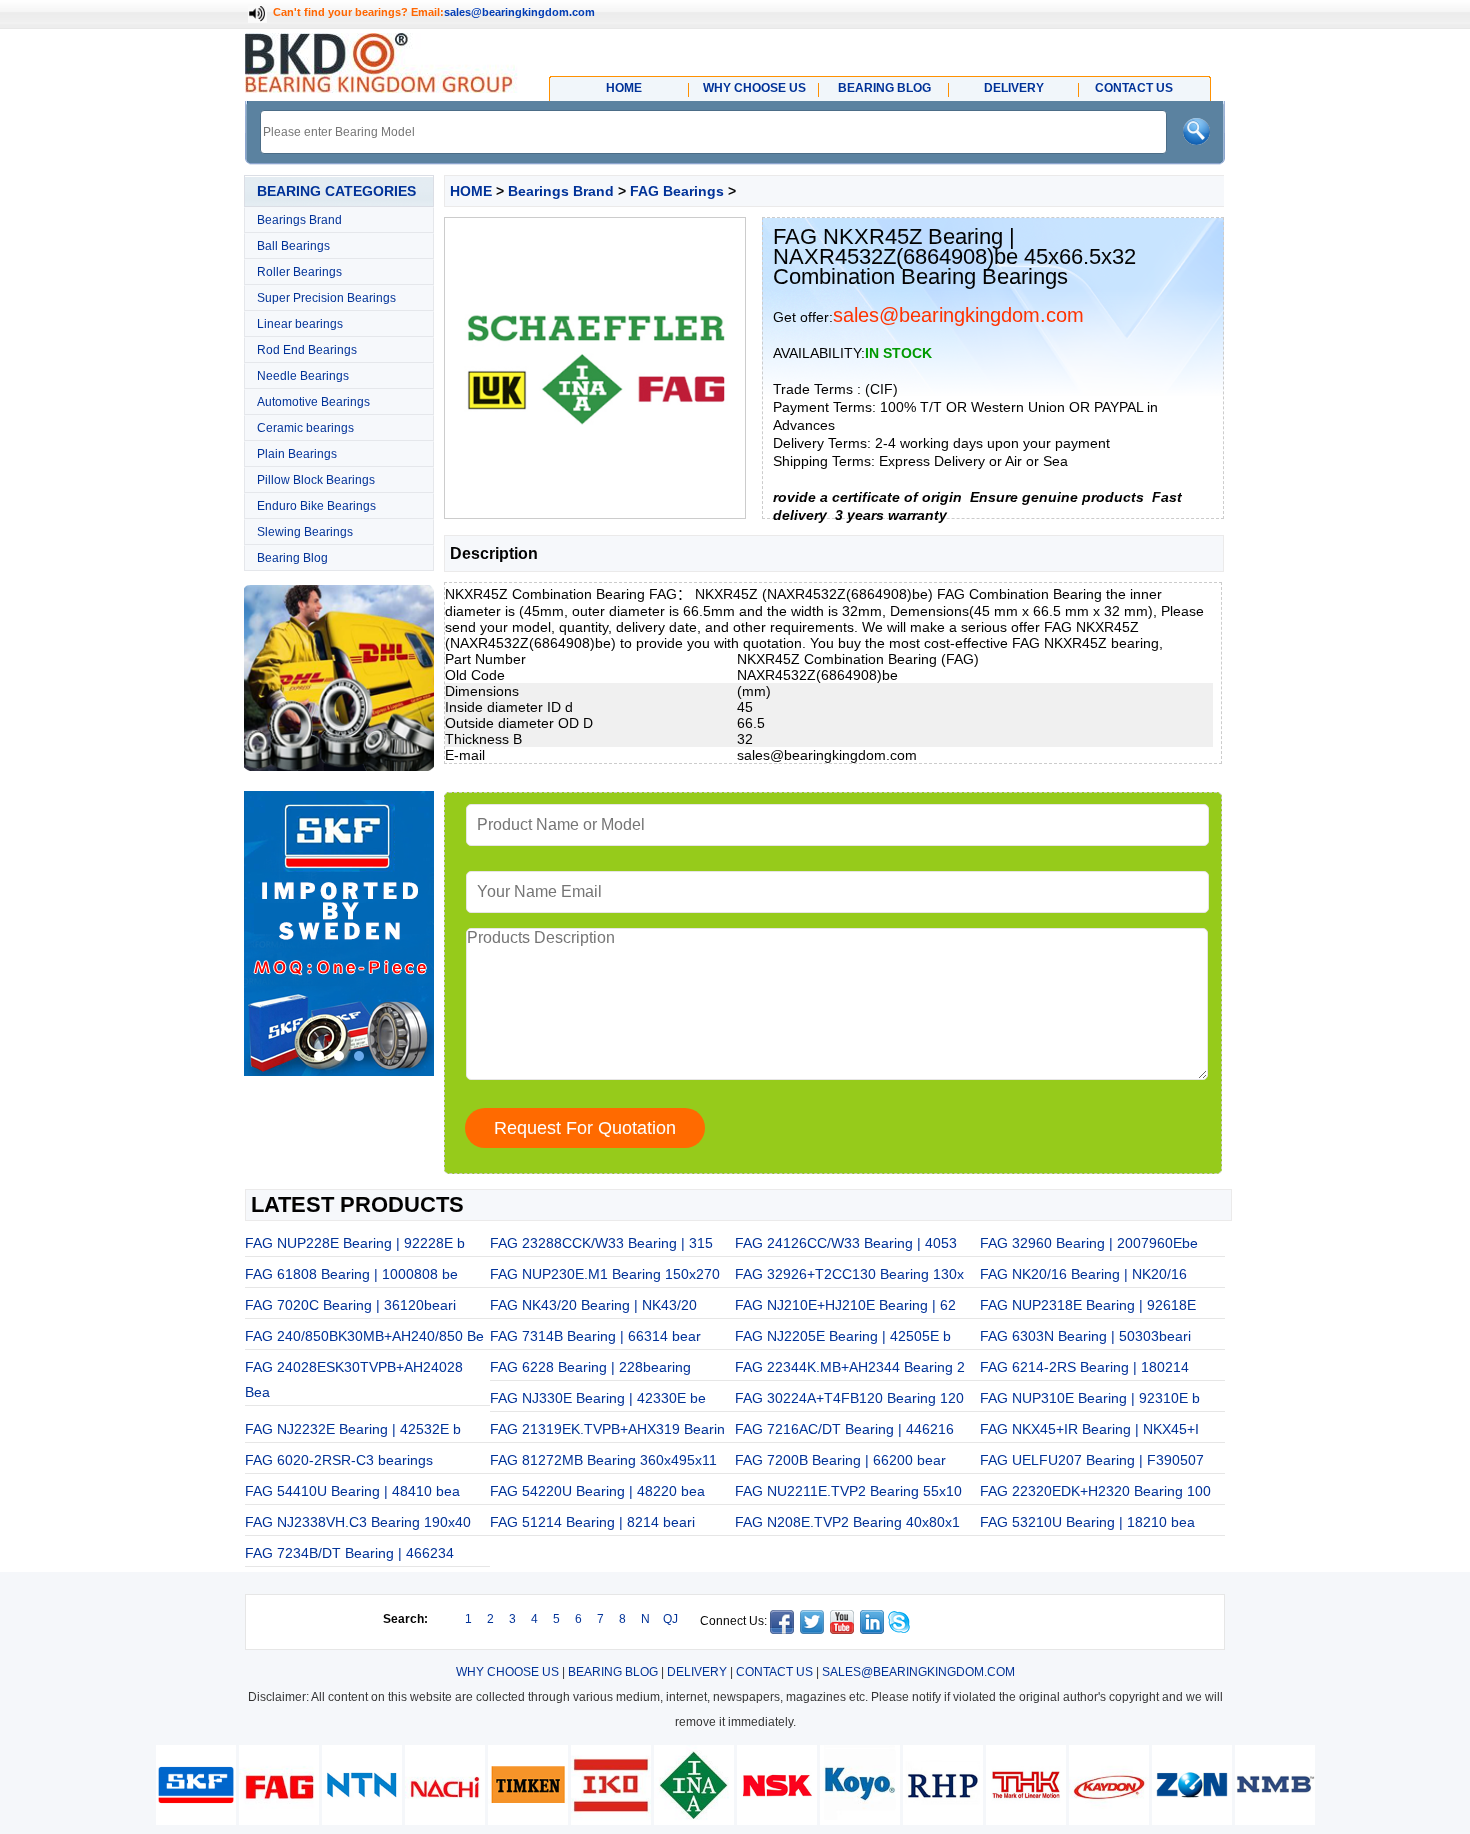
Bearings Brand (299, 220)
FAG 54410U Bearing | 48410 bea (352, 1491)
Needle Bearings (303, 376)
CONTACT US (774, 1672)
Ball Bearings (293, 246)
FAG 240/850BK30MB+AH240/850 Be (364, 1336)
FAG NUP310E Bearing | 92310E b (1090, 1398)
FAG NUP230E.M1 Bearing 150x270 (605, 1274)
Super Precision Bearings (326, 298)
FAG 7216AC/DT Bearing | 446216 (844, 1429)
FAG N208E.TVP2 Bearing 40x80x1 (847, 1522)
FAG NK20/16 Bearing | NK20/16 (1083, 1274)
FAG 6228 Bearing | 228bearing (590, 1367)
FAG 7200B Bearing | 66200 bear (840, 1460)
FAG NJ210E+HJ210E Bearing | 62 (845, 1305)
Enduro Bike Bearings (316, 506)
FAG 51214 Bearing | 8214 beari (592, 1522)
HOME (471, 191)
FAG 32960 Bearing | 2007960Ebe (1089, 1243)
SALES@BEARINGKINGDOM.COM (918, 1672)
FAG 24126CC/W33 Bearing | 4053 (846, 1243)
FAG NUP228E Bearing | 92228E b (355, 1243)
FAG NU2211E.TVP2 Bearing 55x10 (848, 1491)
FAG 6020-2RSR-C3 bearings (339, 1460)
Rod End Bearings (307, 350)
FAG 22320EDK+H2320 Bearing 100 (1095, 1491)
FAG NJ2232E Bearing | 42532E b (353, 1429)
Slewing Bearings (305, 532)
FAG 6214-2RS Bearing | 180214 (1084, 1367)
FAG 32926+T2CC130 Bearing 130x (849, 1274)
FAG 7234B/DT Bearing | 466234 (349, 1553)
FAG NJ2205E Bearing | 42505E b (843, 1336)
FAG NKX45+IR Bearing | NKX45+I (1089, 1429)
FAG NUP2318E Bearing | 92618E (1088, 1305)
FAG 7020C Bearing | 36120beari (350, 1305)
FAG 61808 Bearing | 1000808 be (351, 1274)
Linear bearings (300, 324)
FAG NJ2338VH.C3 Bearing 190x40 (358, 1522)
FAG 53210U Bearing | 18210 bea (1087, 1522)
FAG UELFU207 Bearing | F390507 (1092, 1460)
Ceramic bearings (305, 428)
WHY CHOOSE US (507, 1672)
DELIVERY (697, 1672)
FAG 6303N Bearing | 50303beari (1085, 1336)
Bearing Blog (292, 558)
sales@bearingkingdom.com (519, 12)
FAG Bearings (677, 191)
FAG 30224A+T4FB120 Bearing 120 (849, 1398)
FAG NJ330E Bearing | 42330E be (598, 1398)
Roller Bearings (299, 272)
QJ (670, 1619)
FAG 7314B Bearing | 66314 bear (595, 1336)
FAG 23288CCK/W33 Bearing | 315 (601, 1243)
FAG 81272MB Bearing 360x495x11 (603, 1460)
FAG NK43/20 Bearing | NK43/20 (593, 1305)
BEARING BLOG (613, 1672)
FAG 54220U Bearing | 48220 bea (597, 1491)
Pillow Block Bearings (316, 480)
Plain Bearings (297, 454)
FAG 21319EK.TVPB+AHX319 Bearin (607, 1429)
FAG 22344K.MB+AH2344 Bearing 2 (850, 1367)
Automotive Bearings (313, 402)
